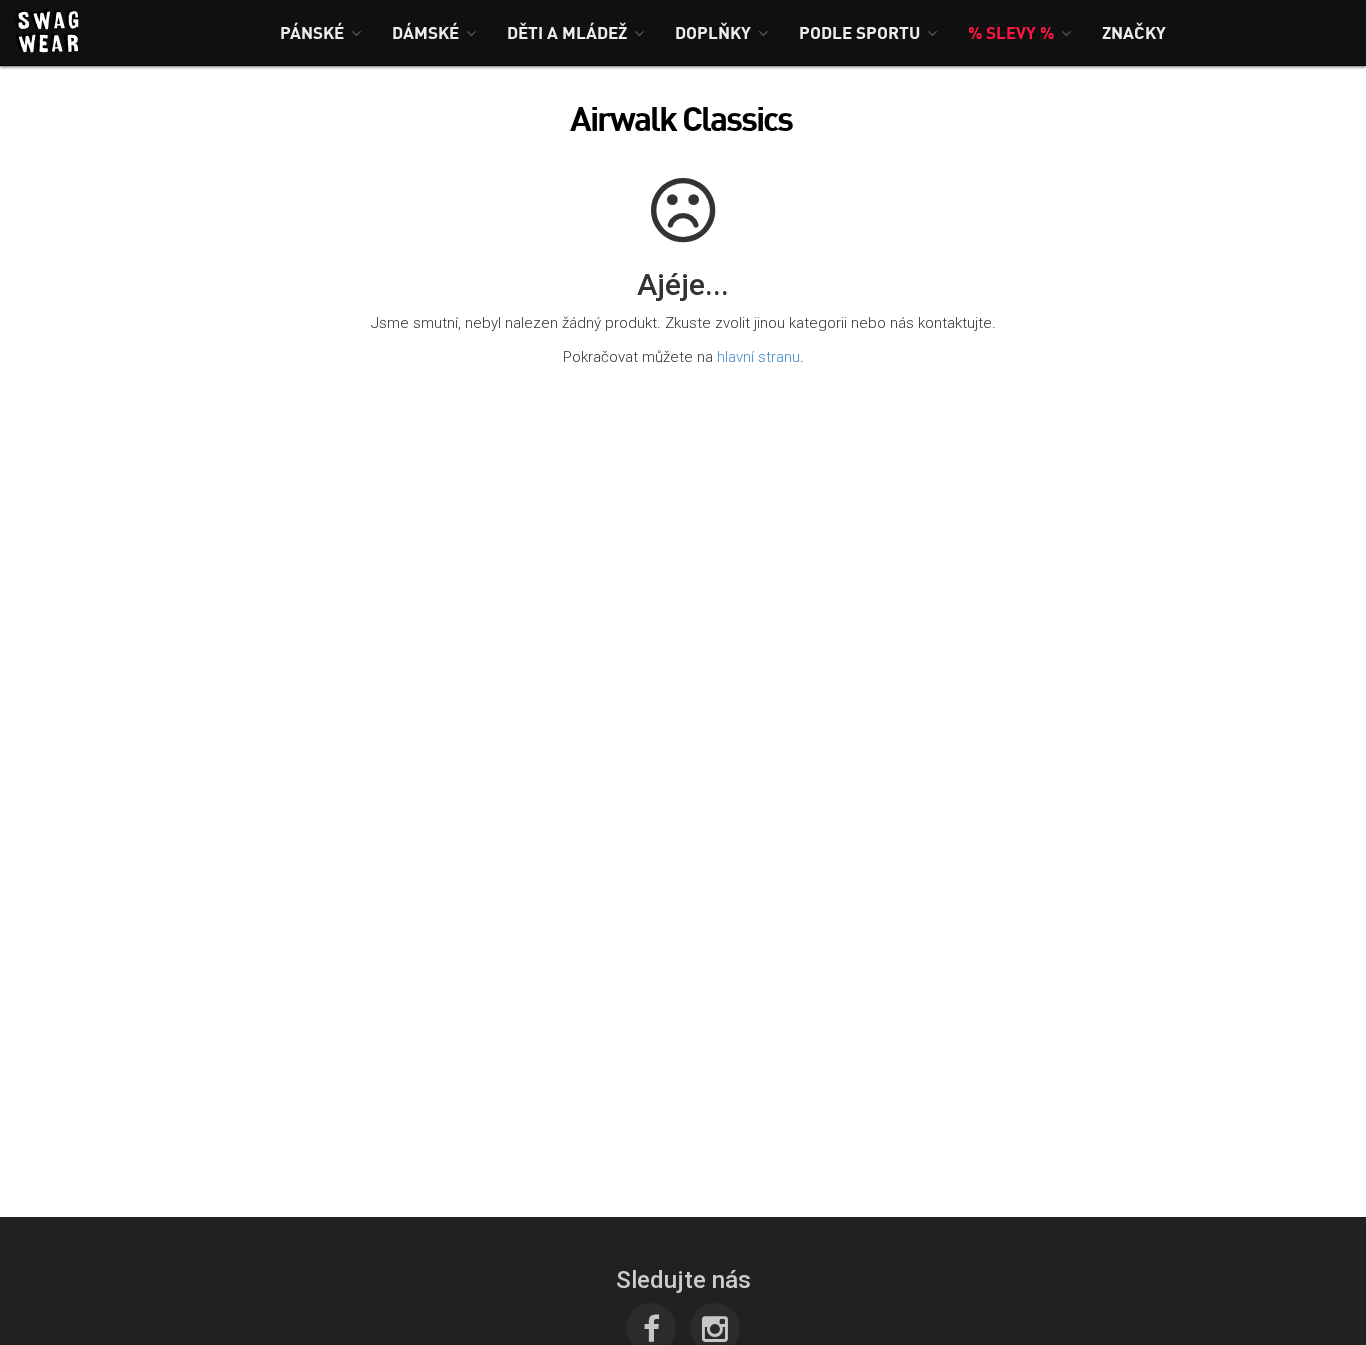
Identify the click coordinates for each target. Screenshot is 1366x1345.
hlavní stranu (758, 357)
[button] (321, 32)
